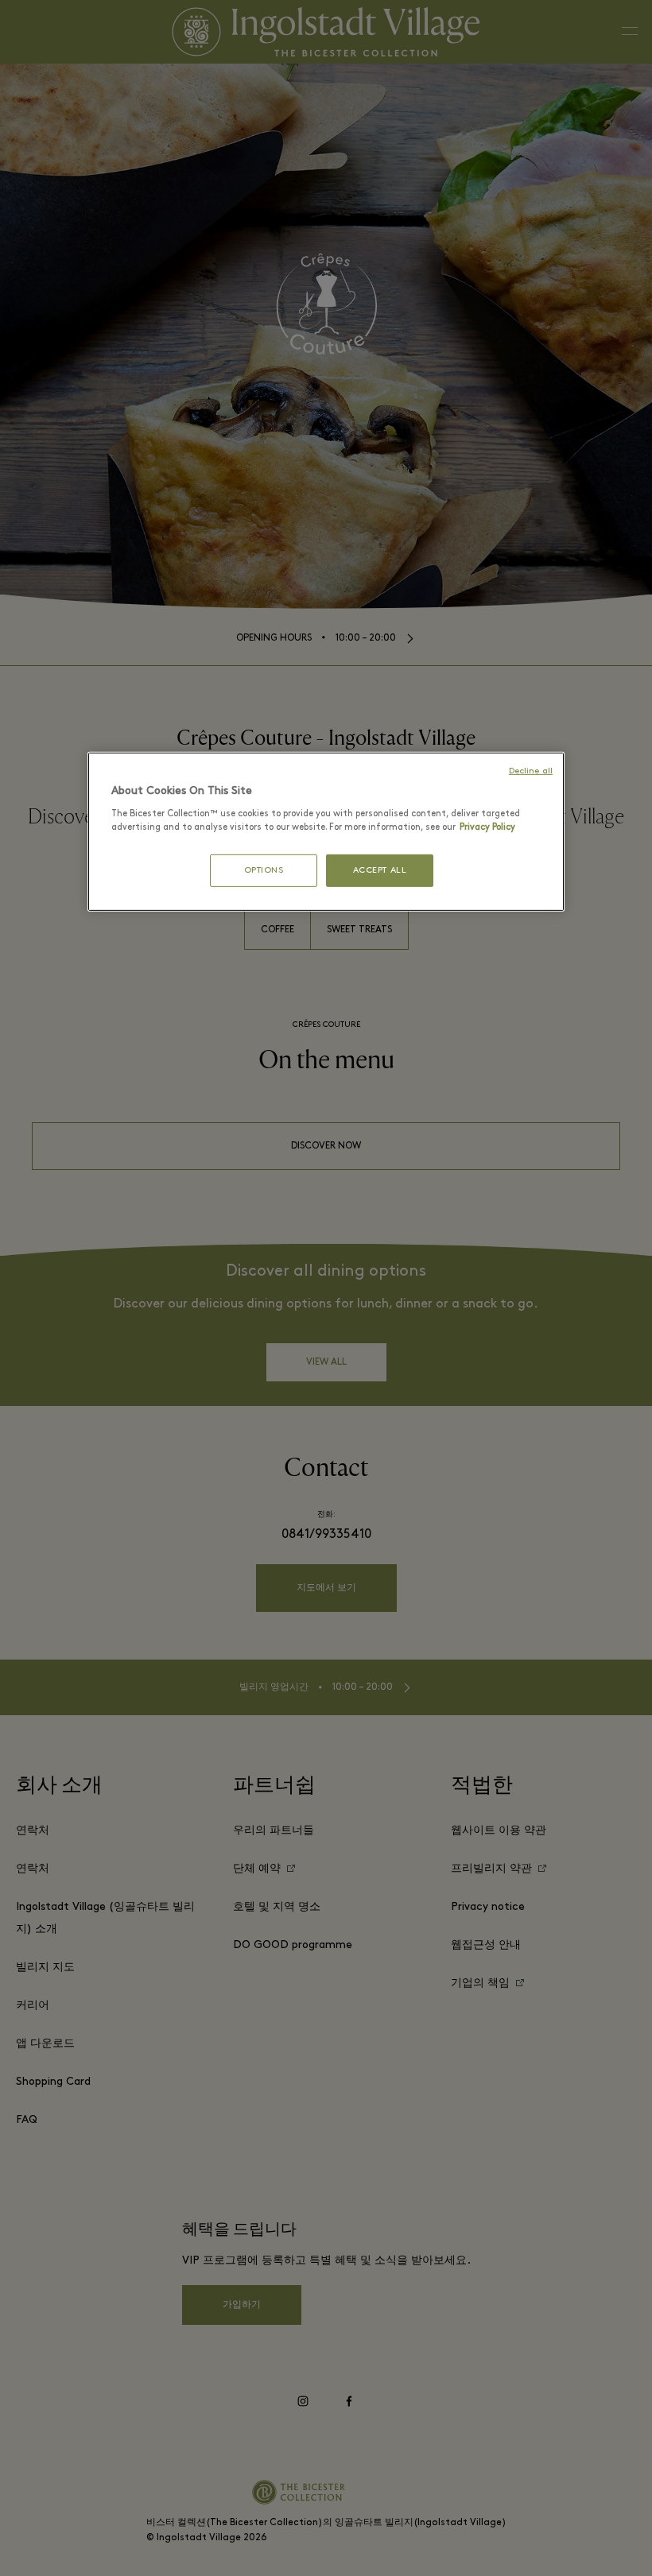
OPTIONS (264, 871)
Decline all (531, 771)
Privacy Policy (487, 827)
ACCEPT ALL (380, 871)
